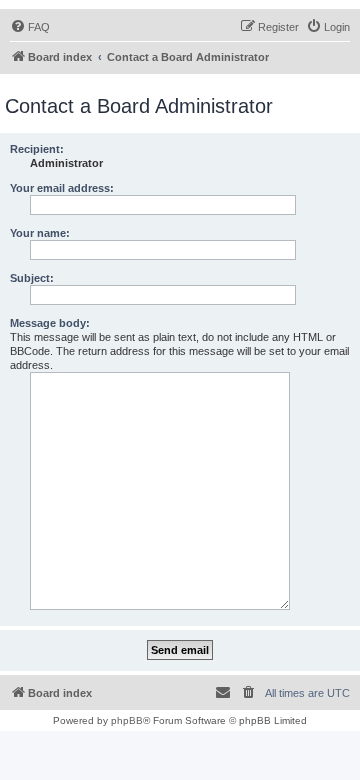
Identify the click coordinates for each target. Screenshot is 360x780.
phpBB (127, 720)
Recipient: (37, 149)
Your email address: (62, 188)
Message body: (50, 323)
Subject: (32, 278)
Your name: (40, 233)
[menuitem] (30, 27)
